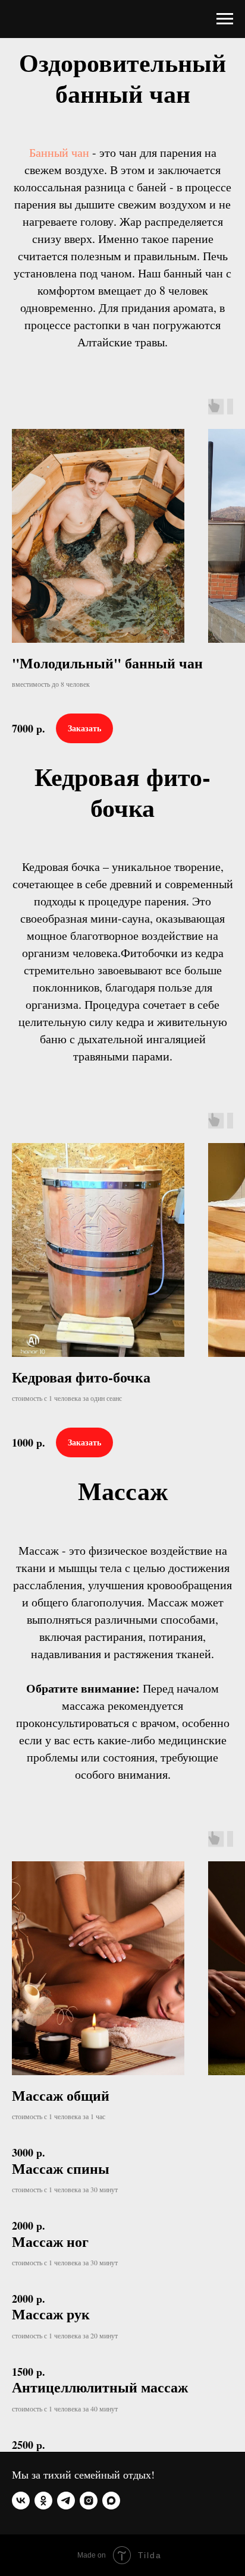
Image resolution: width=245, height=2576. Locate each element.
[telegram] (66, 2501)
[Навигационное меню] (225, 19)
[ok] (43, 2501)
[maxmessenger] (111, 2501)
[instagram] (89, 2501)
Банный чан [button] (59, 152)
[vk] (21, 2501)
